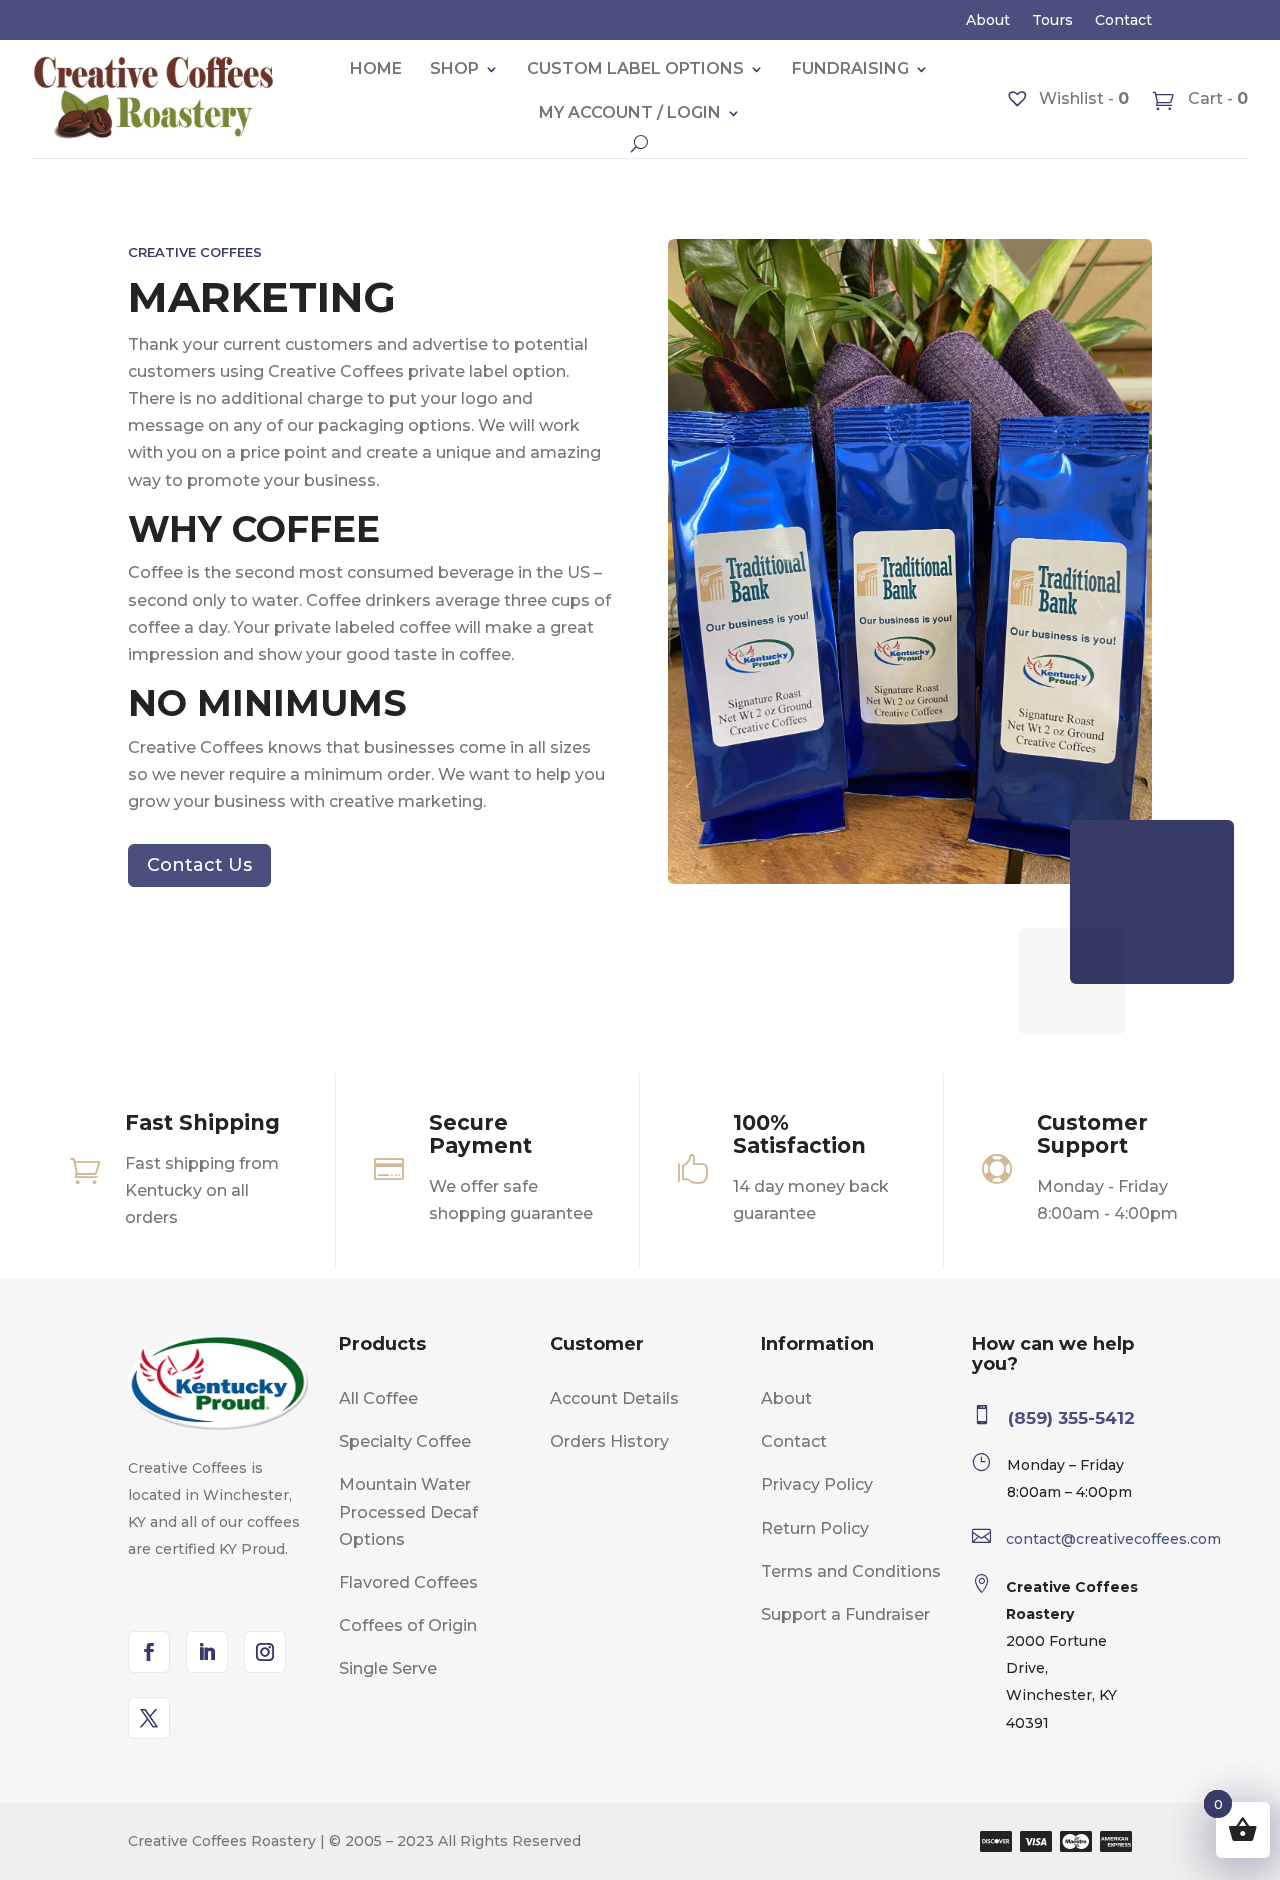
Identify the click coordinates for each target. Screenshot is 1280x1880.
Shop (454, 68)
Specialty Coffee (405, 1441)
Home (376, 68)
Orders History (609, 1441)
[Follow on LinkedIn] (207, 1652)
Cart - (1216, 98)
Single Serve (388, 1668)
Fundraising (850, 68)
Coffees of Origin (408, 1625)
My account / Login (630, 112)
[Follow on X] (149, 1718)
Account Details (614, 1398)
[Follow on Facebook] (149, 1652)
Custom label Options (635, 68)
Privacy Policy (817, 1484)
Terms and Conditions (851, 1571)
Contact (1123, 21)
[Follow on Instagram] (265, 1652)
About (988, 21)
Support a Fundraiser (845, 1614)
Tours (1052, 21)
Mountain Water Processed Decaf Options (408, 1511)
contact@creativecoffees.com (1113, 1539)
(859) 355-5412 (1071, 1418)
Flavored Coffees (408, 1582)
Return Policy (815, 1528)
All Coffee (378, 1398)
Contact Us (199, 865)
